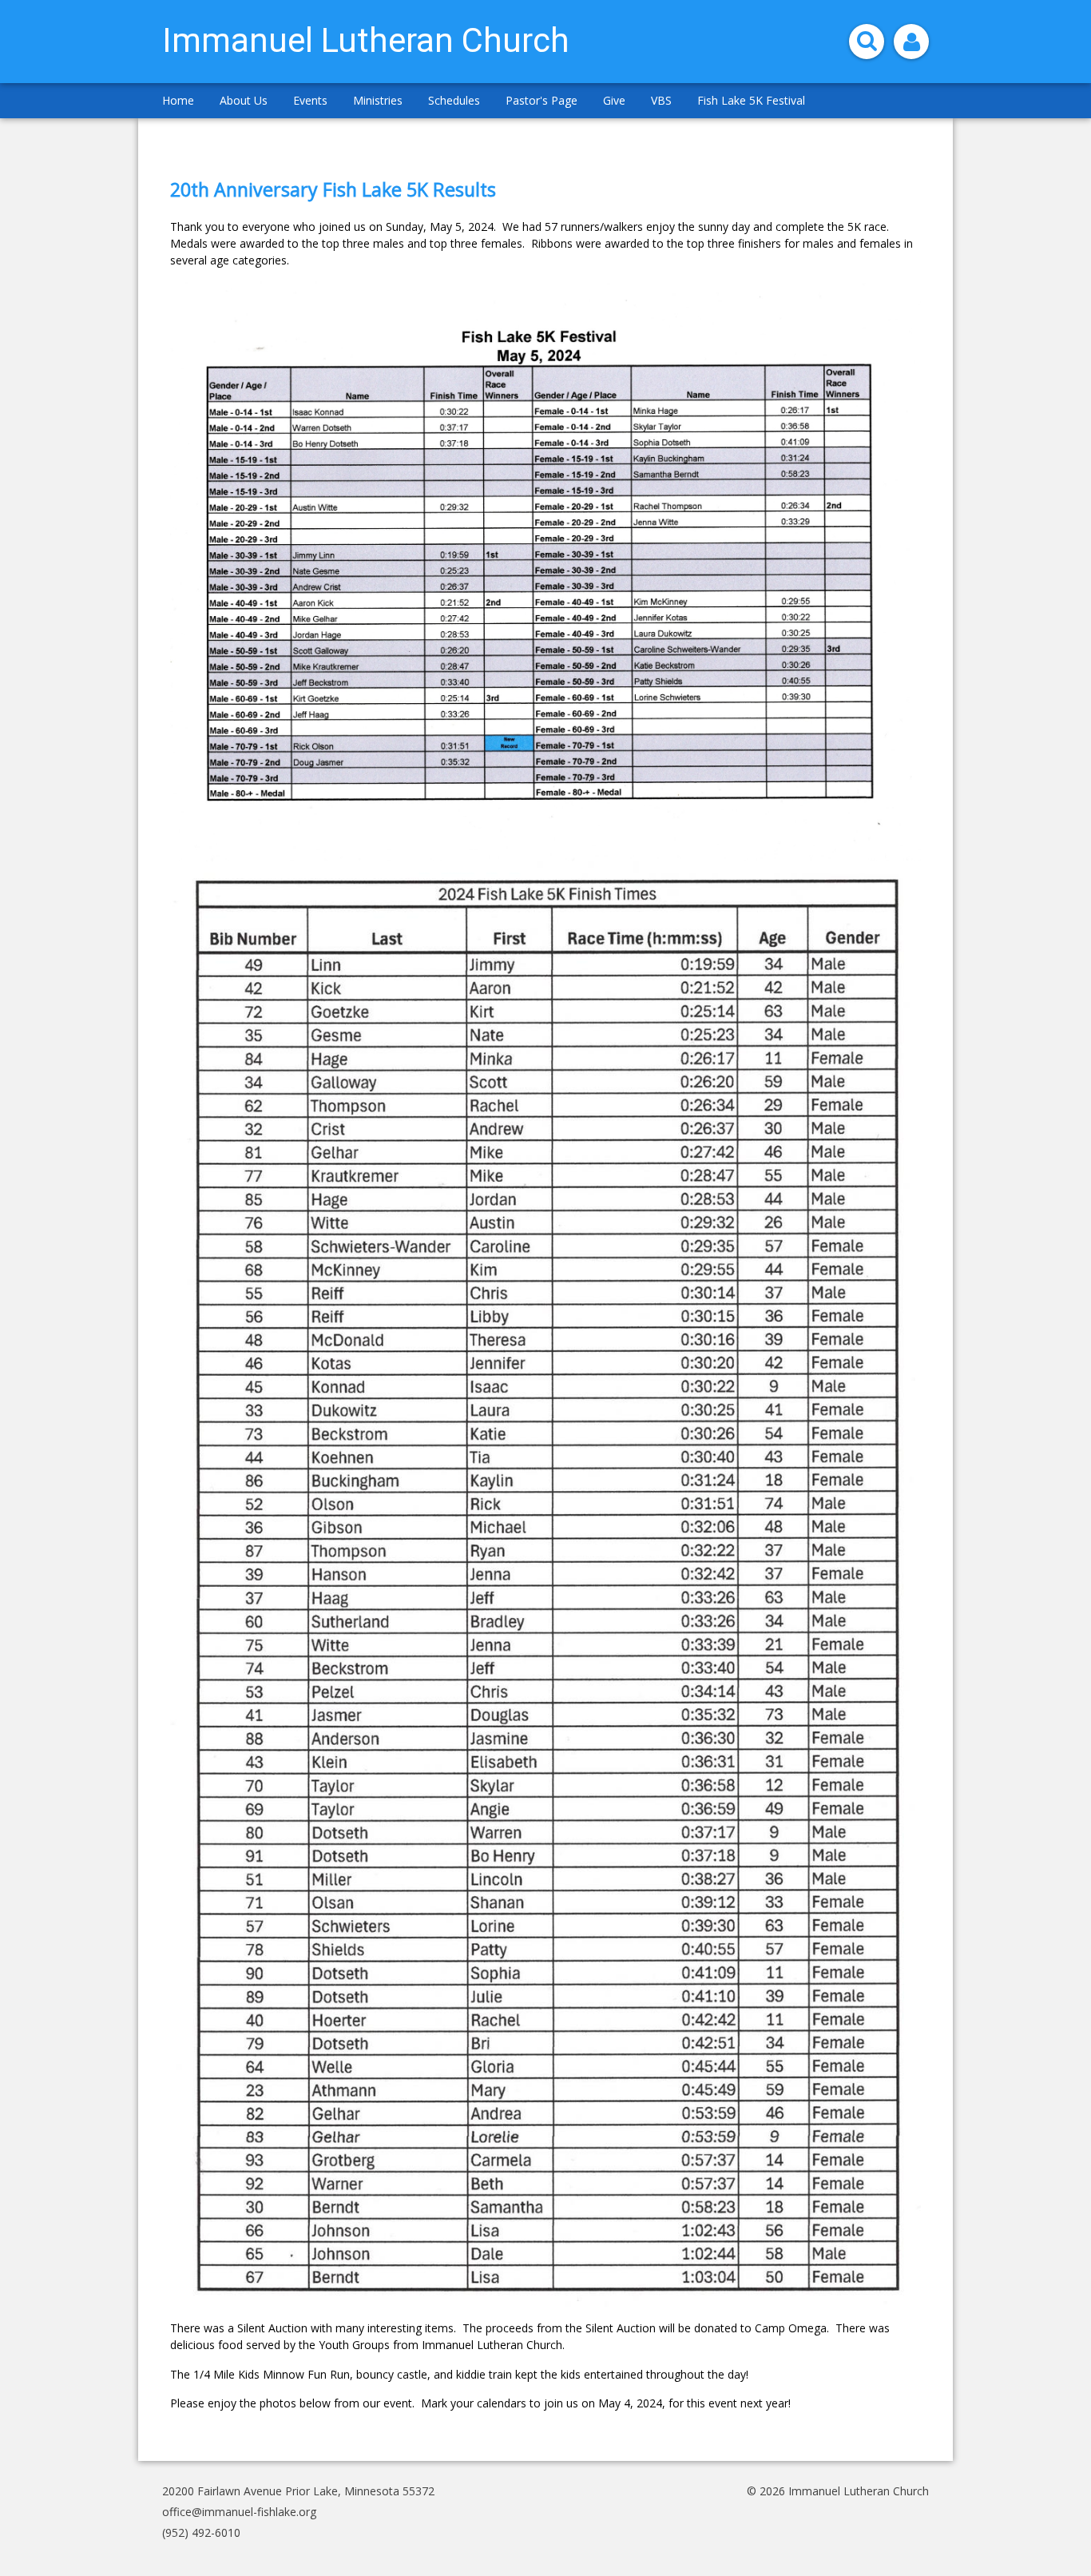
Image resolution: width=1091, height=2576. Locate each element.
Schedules (454, 100)
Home (178, 100)
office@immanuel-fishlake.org (239, 2512)
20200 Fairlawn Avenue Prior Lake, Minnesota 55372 (298, 2491)
